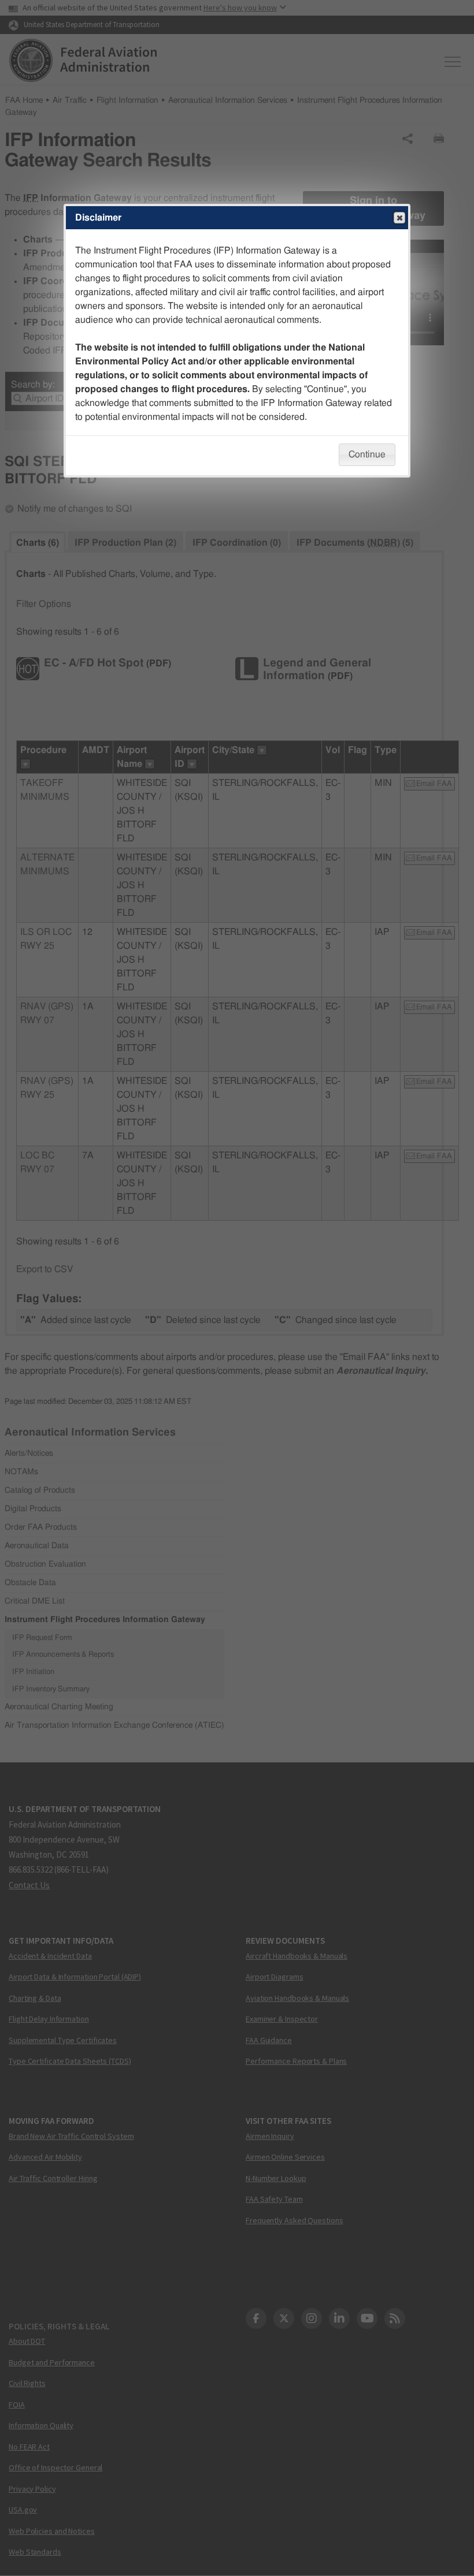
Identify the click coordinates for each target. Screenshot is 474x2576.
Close (399, 218)
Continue (367, 454)
